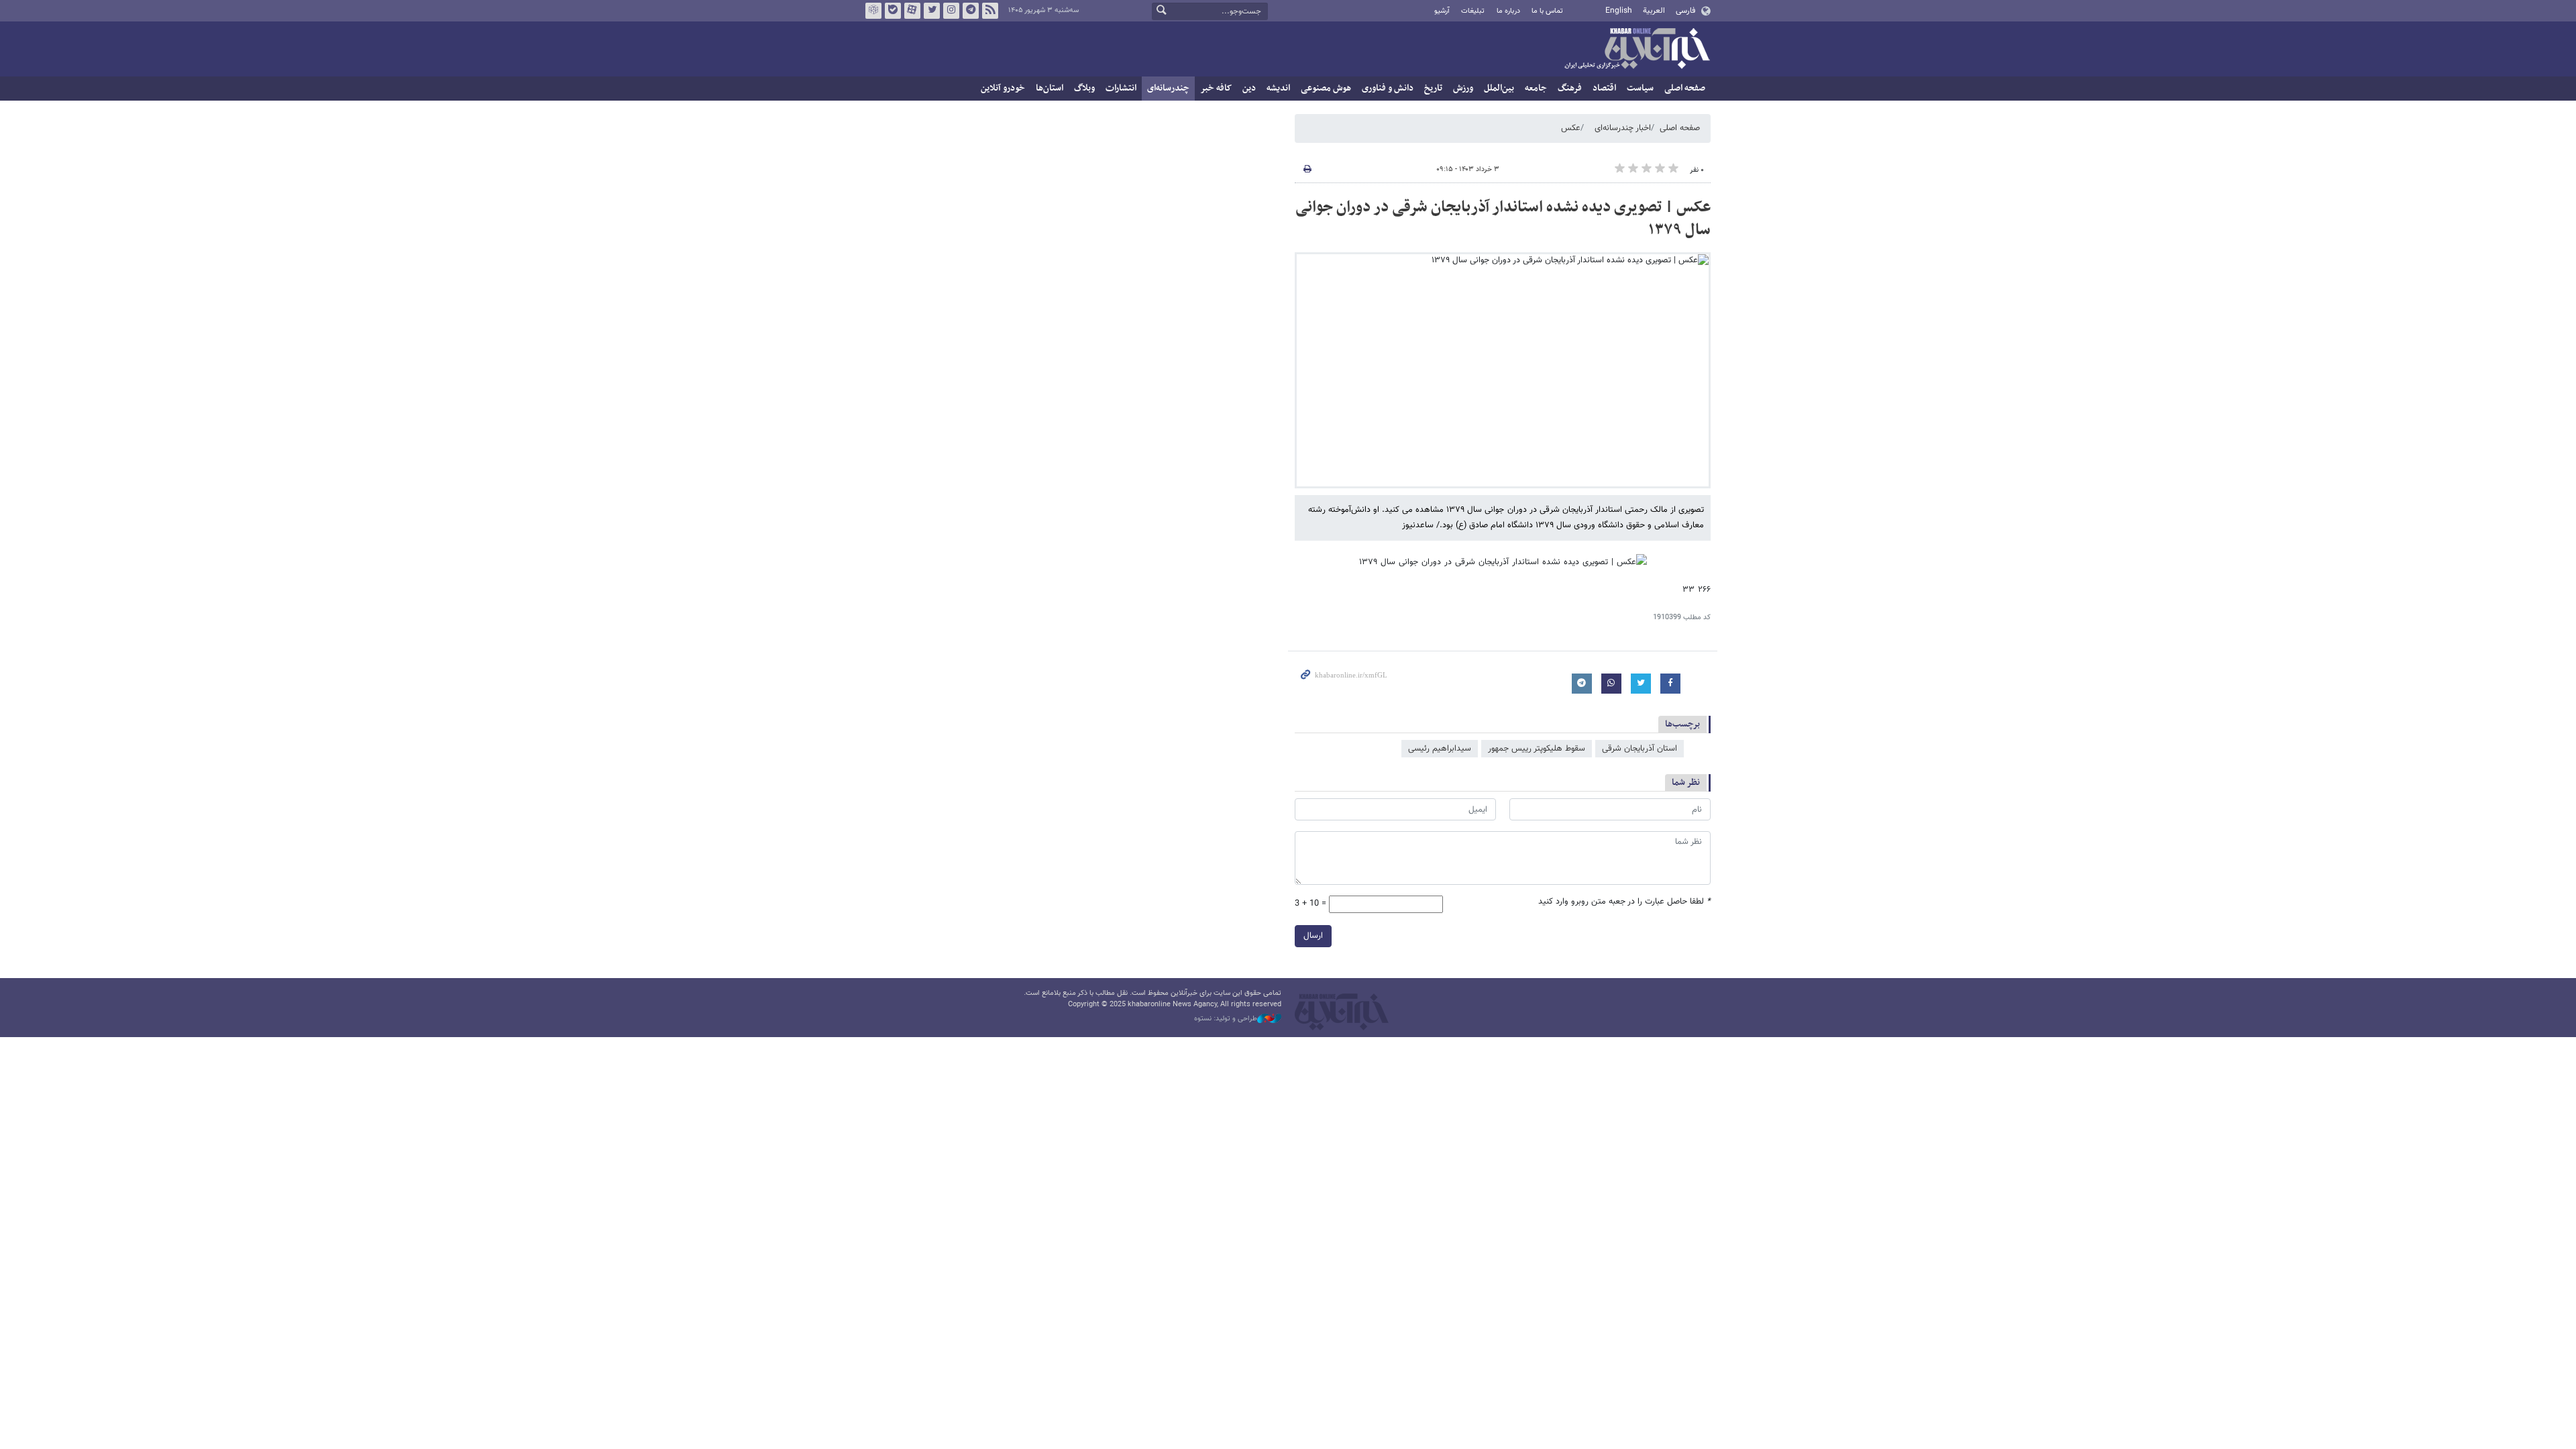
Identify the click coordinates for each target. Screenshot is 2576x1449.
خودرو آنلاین (1003, 88)
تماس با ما (1547, 11)
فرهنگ (1570, 88)
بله (893, 11)
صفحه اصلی (1685, 88)
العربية (1654, 11)
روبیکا (873, 11)
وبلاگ (1084, 88)
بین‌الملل (1499, 88)
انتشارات (1121, 88)
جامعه (1536, 88)
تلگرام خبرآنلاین (971, 11)
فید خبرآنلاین (990, 11)
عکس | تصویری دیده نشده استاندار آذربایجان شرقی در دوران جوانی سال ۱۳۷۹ (1503, 219)
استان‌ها (1050, 88)
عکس (1571, 128)
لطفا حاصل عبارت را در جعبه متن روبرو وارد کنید (1624, 902)
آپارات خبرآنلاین (912, 11)
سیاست (1640, 88)
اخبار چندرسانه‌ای (1623, 128)
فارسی (1685, 11)
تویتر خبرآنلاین (932, 11)
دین (1249, 88)
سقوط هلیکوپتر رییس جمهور (1537, 749)
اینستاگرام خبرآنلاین (951, 11)
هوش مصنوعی (1326, 88)
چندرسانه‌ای (1168, 88)
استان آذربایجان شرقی (1640, 749)
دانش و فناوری (1388, 88)
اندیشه (1278, 88)
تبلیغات (1473, 11)
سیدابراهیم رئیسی (1440, 749)
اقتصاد (1604, 88)
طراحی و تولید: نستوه (1226, 1019)
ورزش (1463, 88)
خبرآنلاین (1637, 50)
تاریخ (1433, 88)
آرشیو (1442, 11)
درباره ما (1508, 11)
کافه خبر (1216, 88)
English (1619, 11)
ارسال (1313, 936)
